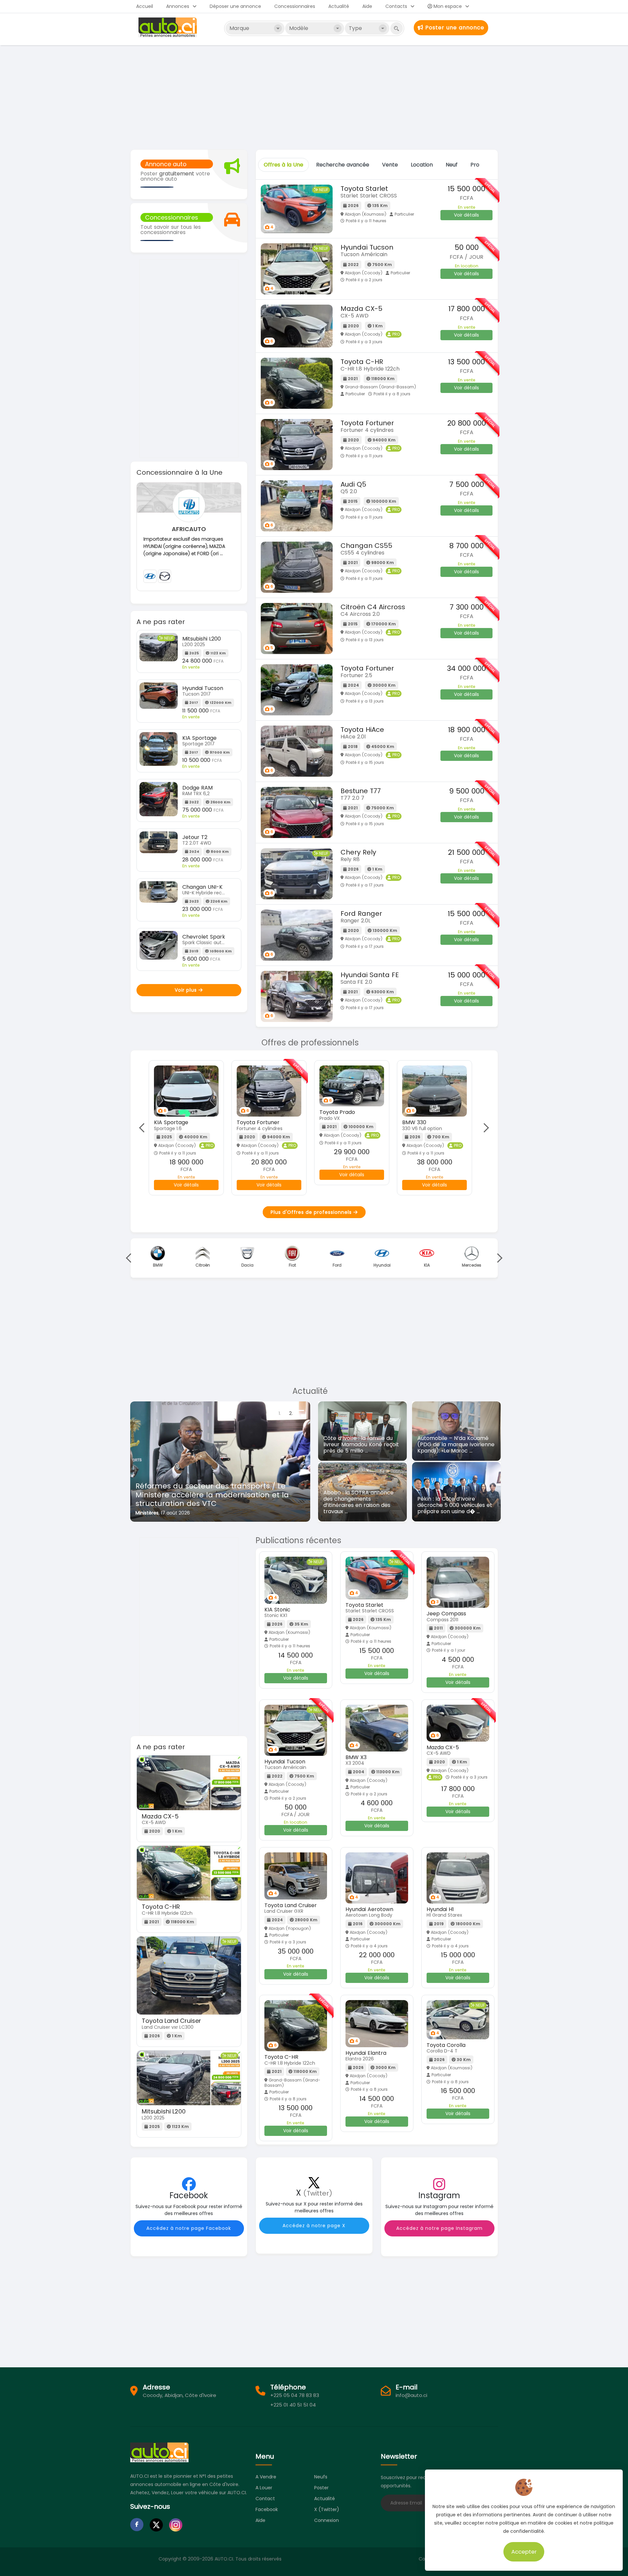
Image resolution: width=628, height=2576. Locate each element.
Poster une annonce (454, 28)
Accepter (524, 2552)
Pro (475, 165)
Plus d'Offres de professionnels (312, 1212)
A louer (264, 2488)
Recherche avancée (343, 165)
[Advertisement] (314, 97)
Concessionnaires (295, 6)
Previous (144, 1128)
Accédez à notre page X (314, 2226)
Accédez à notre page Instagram (439, 2228)
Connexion (327, 2520)
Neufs (321, 2477)
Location (422, 165)
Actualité (339, 6)
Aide (367, 6)
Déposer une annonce (235, 6)
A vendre (266, 2477)
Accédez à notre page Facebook (189, 2228)
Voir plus (187, 990)
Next (484, 1128)
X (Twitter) (327, 2509)
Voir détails (466, 215)
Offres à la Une (284, 165)
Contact (265, 2499)
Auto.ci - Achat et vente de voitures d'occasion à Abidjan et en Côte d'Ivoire (168, 27)
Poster (321, 2488)
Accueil (145, 6)
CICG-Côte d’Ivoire (157, 1513)
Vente (390, 165)
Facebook (267, 2509)
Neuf (452, 165)
